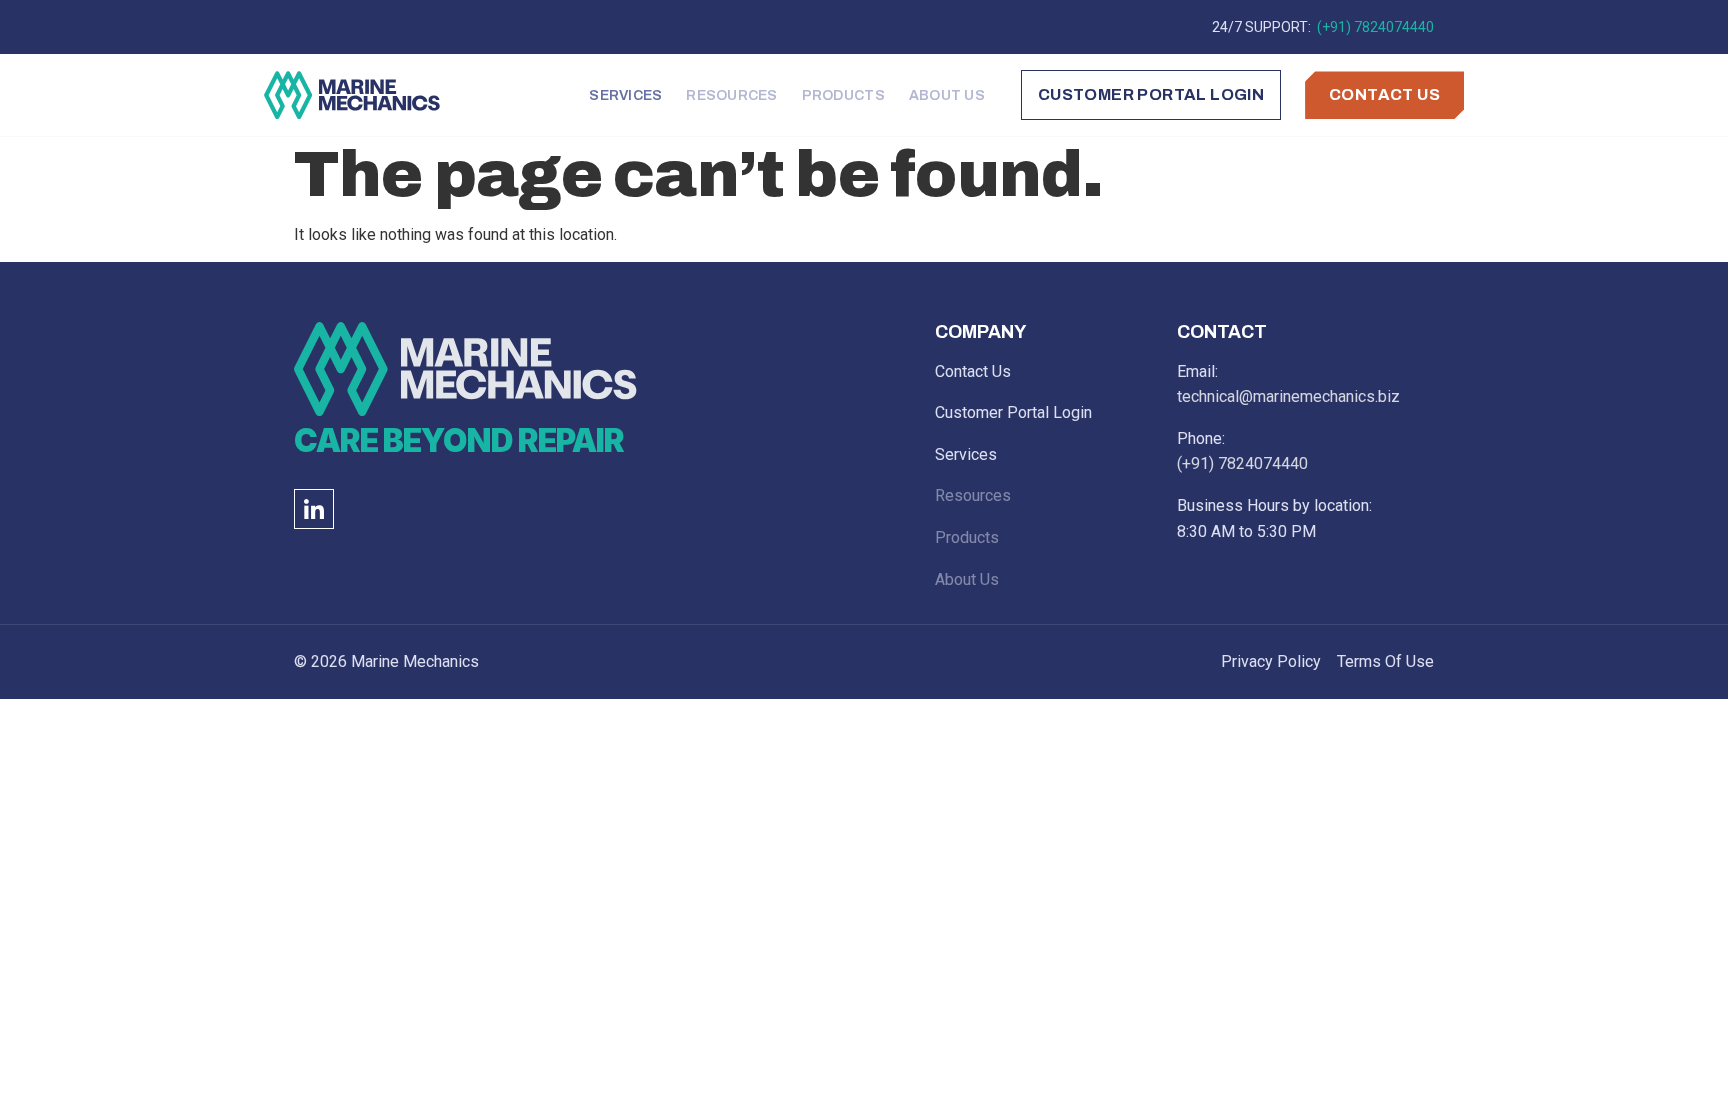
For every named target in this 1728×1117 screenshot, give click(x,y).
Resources (731, 95)
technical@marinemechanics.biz (1288, 396)
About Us (947, 95)
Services (625, 95)
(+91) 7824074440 (1374, 27)
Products (843, 95)
